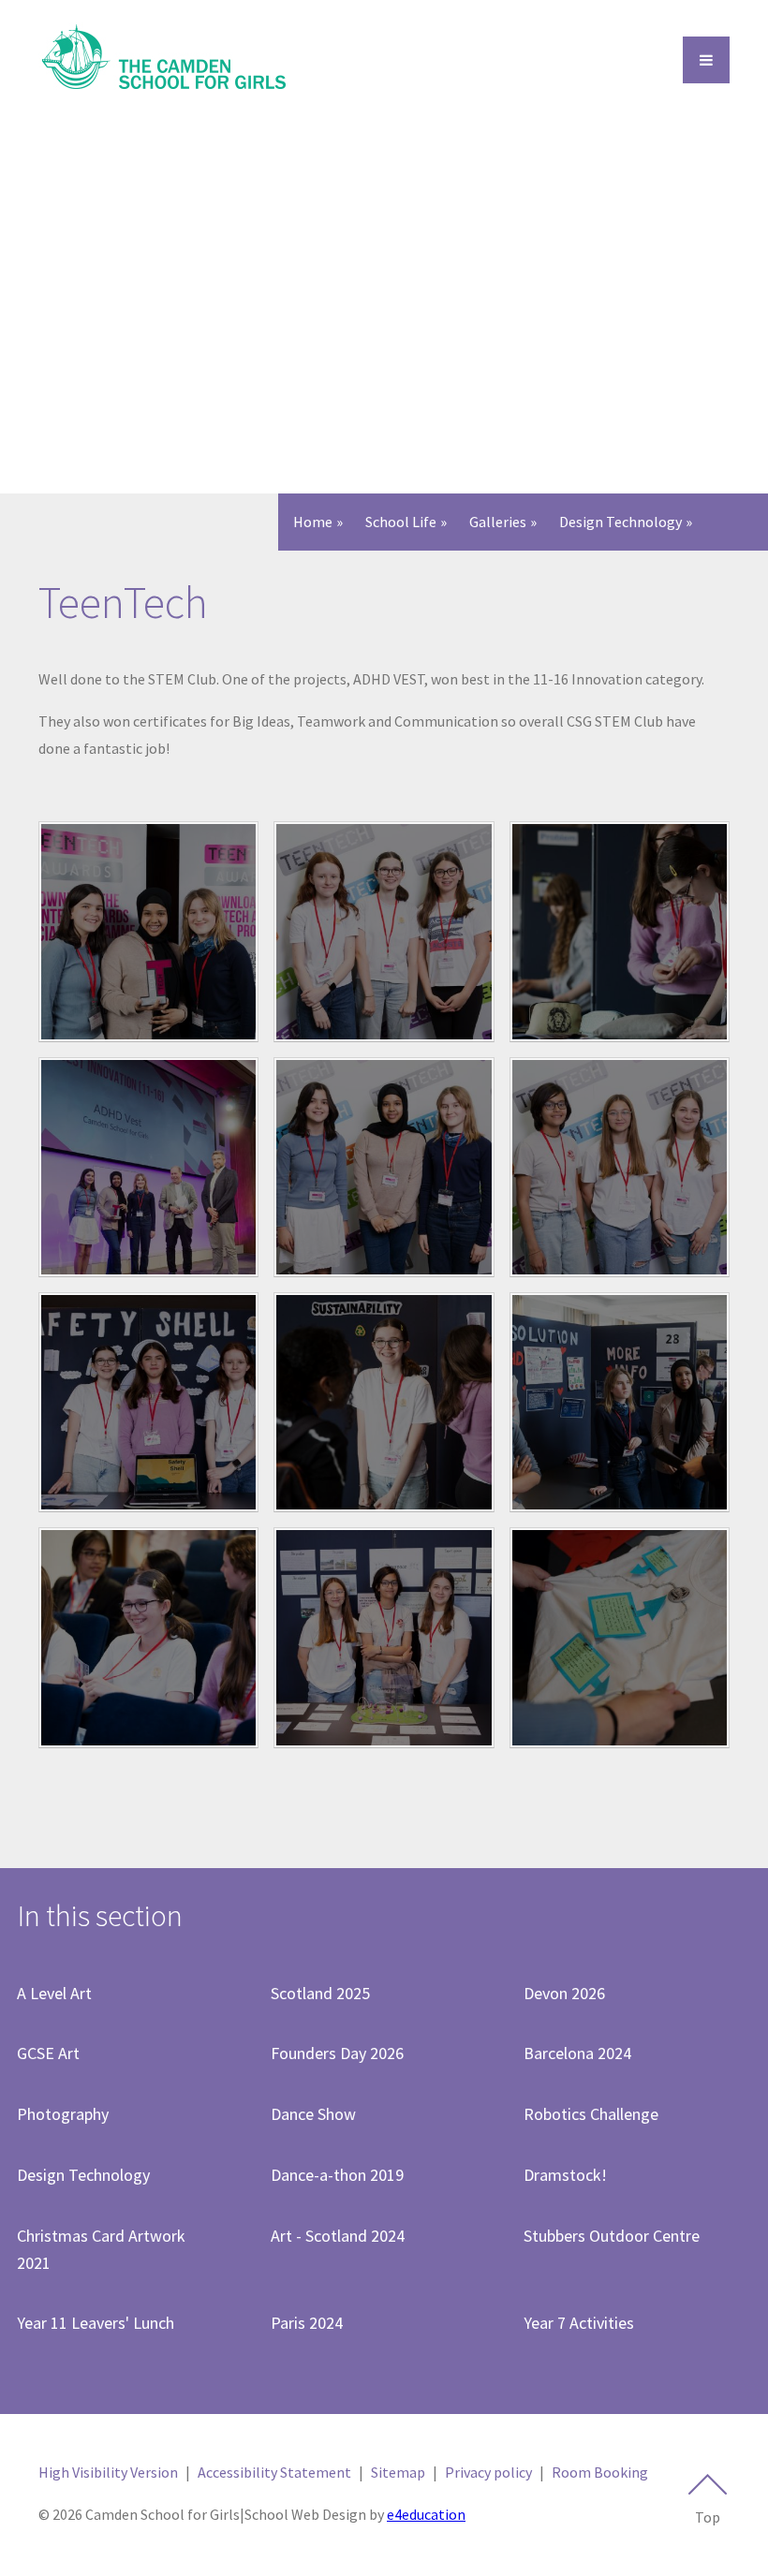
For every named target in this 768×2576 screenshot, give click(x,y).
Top (708, 2517)
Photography (63, 2114)
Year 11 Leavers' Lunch (96, 2323)
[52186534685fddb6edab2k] (148, 1637)
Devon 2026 (564, 1993)
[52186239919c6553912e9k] (620, 1167)
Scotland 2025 (320, 1993)
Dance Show (313, 2114)
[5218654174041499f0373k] (620, 1637)
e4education (426, 2514)
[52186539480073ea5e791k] (384, 1637)
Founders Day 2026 (337, 2053)
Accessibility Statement (274, 2472)
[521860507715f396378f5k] (148, 1402)
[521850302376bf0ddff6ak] (384, 1402)
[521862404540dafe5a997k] (384, 1167)
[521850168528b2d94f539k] (620, 1402)
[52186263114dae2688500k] (148, 1167)
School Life (401, 522)
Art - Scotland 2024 (338, 2236)
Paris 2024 (307, 2323)
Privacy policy (488, 2472)
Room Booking (600, 2472)
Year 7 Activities (579, 2323)
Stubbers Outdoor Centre (612, 2236)
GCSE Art (48, 2053)
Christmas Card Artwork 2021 (101, 2249)
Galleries (498, 522)
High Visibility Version (108, 2472)
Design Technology (620, 522)
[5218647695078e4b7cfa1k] (384, 931)
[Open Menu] (706, 60)
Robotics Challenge (591, 2114)
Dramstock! (565, 2175)
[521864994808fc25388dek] (148, 931)
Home (313, 522)
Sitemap (398, 2472)
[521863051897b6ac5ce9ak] (620, 931)
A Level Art (54, 1993)
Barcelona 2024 (577, 2053)
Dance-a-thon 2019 (337, 2175)
